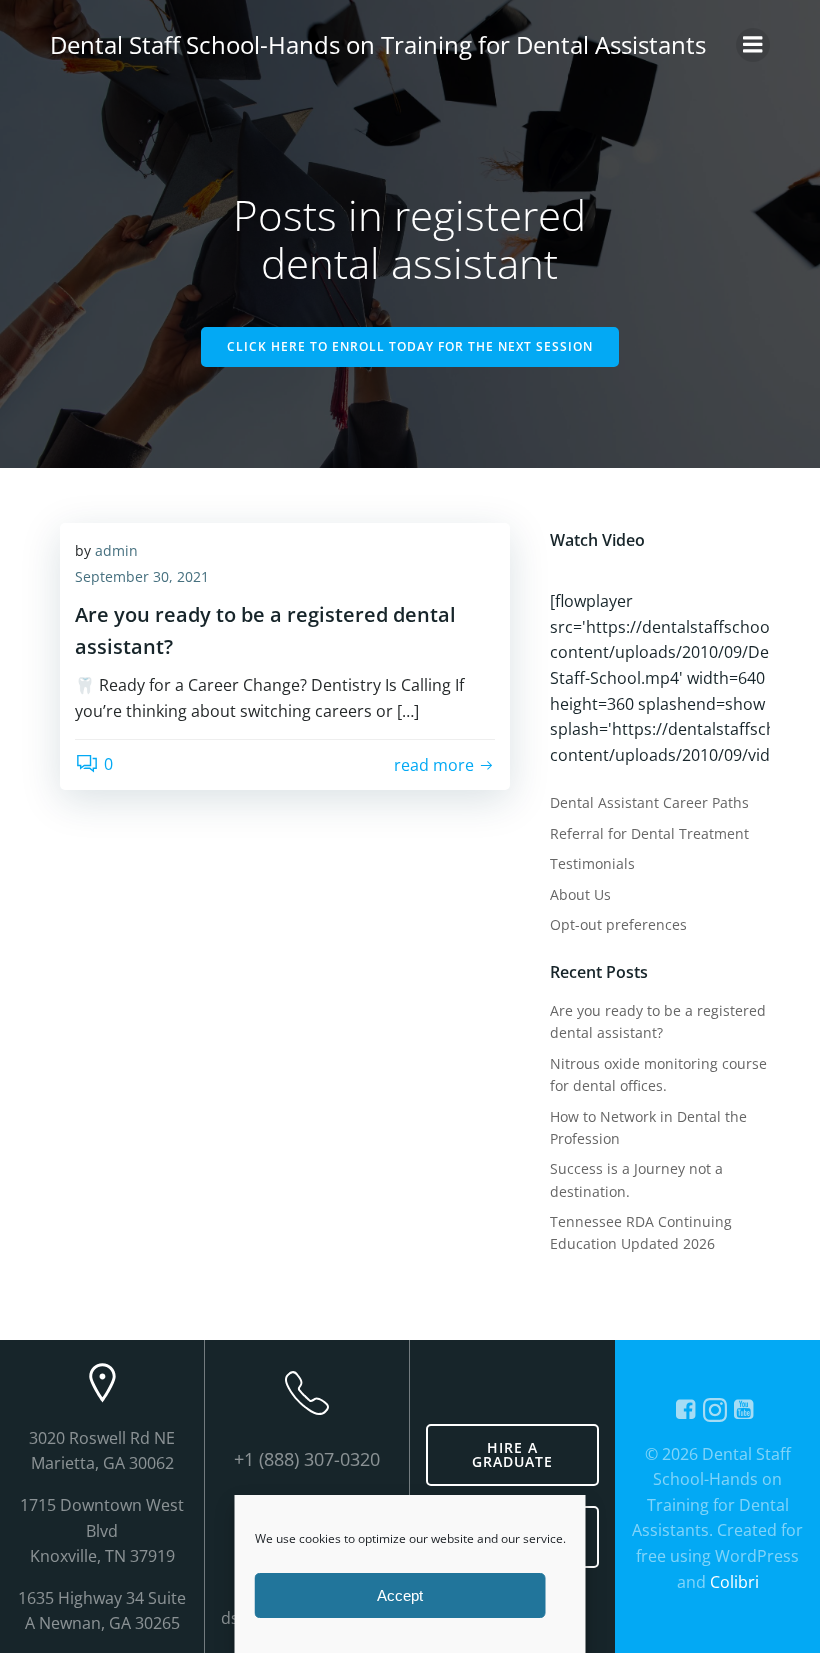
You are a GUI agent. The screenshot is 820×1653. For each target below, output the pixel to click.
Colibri (734, 1582)
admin (116, 550)
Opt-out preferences (618, 924)
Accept (400, 1595)
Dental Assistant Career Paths (649, 802)
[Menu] (753, 45)
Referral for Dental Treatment (649, 833)
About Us (580, 894)
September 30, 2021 (142, 576)
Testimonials (592, 863)
